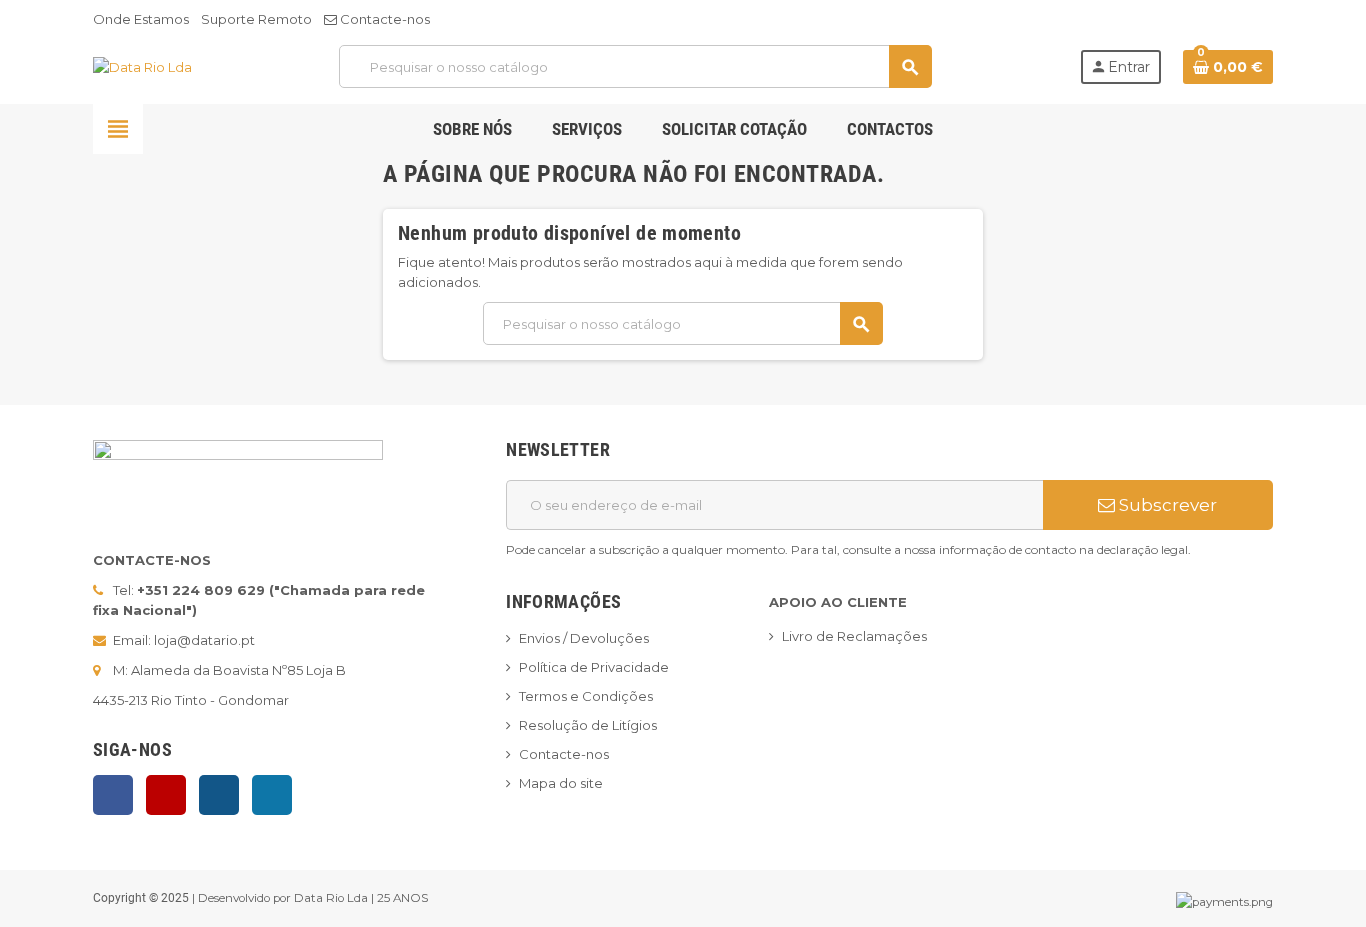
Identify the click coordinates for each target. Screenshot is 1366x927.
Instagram (219, 795)
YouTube (166, 795)
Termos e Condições (586, 696)
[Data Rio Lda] (142, 66)
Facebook (113, 795)
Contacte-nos (383, 19)
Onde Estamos (141, 19)
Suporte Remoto (256, 19)
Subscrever (1166, 505)
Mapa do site (561, 783)
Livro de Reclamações (854, 636)
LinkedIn (272, 795)
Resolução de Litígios (588, 725)
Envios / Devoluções (584, 638)
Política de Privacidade (594, 667)
